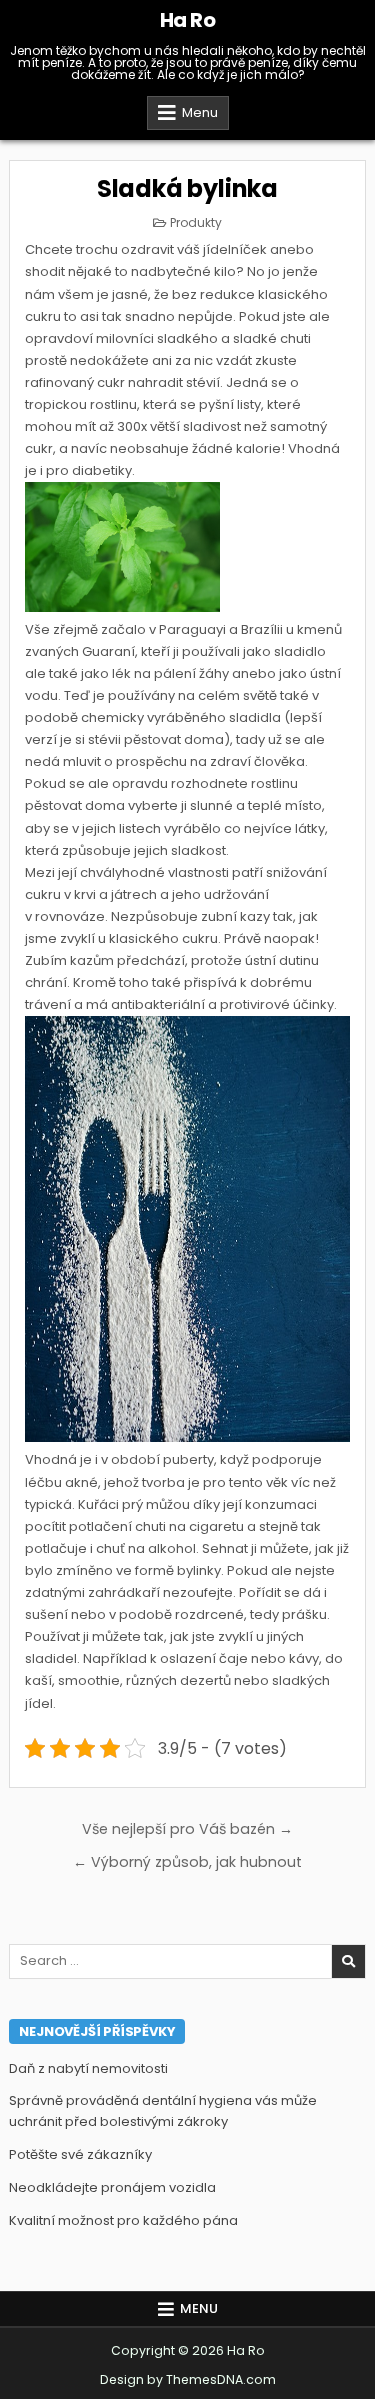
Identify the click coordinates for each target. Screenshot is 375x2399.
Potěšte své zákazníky (80, 2154)
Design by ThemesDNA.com (188, 2379)
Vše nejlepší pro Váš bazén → (187, 1829)
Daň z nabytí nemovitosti (88, 2068)
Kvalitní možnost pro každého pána (123, 2220)
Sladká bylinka (187, 188)
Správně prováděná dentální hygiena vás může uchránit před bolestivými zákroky (163, 2111)
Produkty (196, 222)
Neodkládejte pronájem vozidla (112, 2187)
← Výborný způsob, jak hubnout (187, 1862)
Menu (200, 112)
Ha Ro (188, 20)
